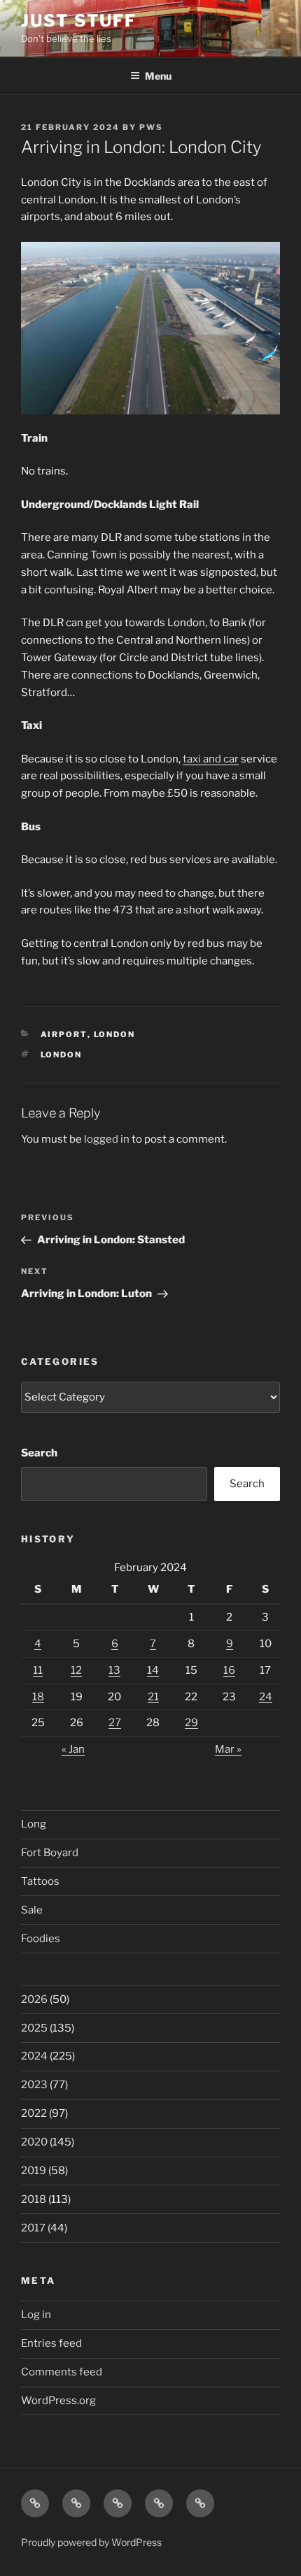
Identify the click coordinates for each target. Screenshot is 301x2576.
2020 (34, 2142)
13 (114, 1670)
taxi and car (211, 759)
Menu (158, 76)
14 (153, 1670)
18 (38, 1697)
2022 (34, 2113)
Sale (32, 1910)
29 (191, 1723)
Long (34, 1824)
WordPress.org (58, 2401)
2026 (34, 1999)
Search (39, 1453)
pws (151, 127)
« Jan (73, 1749)
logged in (107, 1139)
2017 (33, 2228)
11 (38, 1670)
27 (115, 1723)
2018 (34, 2199)
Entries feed (51, 2343)
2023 (34, 2085)
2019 (34, 2171)
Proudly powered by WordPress (91, 2542)
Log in (36, 2315)
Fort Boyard (50, 1853)
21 (153, 1697)
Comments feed (62, 2372)
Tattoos (40, 1881)
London (115, 1034)
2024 (34, 2056)
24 (266, 1697)
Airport (64, 1034)
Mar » (228, 1749)
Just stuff (79, 21)
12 (76, 1670)
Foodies (41, 1939)
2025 (34, 2028)
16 (229, 1670)
